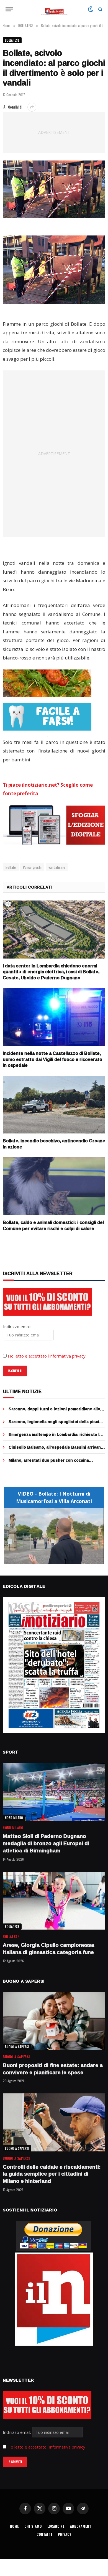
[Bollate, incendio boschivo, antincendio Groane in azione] (54, 1105)
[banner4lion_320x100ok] (47, 683)
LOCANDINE (56, 2526)
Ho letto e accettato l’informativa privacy (47, 1356)
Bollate (11, 867)
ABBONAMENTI (81, 2526)
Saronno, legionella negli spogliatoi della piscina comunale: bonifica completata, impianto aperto (56, 1424)
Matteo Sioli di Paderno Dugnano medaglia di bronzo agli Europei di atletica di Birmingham (46, 1843)
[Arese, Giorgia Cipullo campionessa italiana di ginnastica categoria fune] (54, 1901)
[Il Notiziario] (54, 9)
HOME (14, 2526)
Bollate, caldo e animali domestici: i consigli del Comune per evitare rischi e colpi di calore (53, 1225)
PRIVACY (65, 2534)
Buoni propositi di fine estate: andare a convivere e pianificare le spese (53, 2069)
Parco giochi (32, 867)
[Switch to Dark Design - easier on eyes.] (91, 9)
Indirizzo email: (17, 2432)
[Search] (100, 9)
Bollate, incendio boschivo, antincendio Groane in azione (54, 1144)
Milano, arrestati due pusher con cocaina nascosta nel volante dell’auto (49, 1463)
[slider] (48, 1560)
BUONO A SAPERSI (17, 2047)
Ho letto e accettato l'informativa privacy (46, 2447)
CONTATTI (44, 2534)
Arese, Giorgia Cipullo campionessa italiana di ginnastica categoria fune (48, 1948)
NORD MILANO (14, 1818)
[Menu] (9, 9)
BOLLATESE (12, 40)
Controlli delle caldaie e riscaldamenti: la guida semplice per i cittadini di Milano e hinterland (52, 2174)
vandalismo (57, 867)
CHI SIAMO (33, 2526)
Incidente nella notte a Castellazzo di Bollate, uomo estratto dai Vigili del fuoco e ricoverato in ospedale (52, 1059)
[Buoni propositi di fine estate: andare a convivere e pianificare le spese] (54, 2021)
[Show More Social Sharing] (32, 107)
